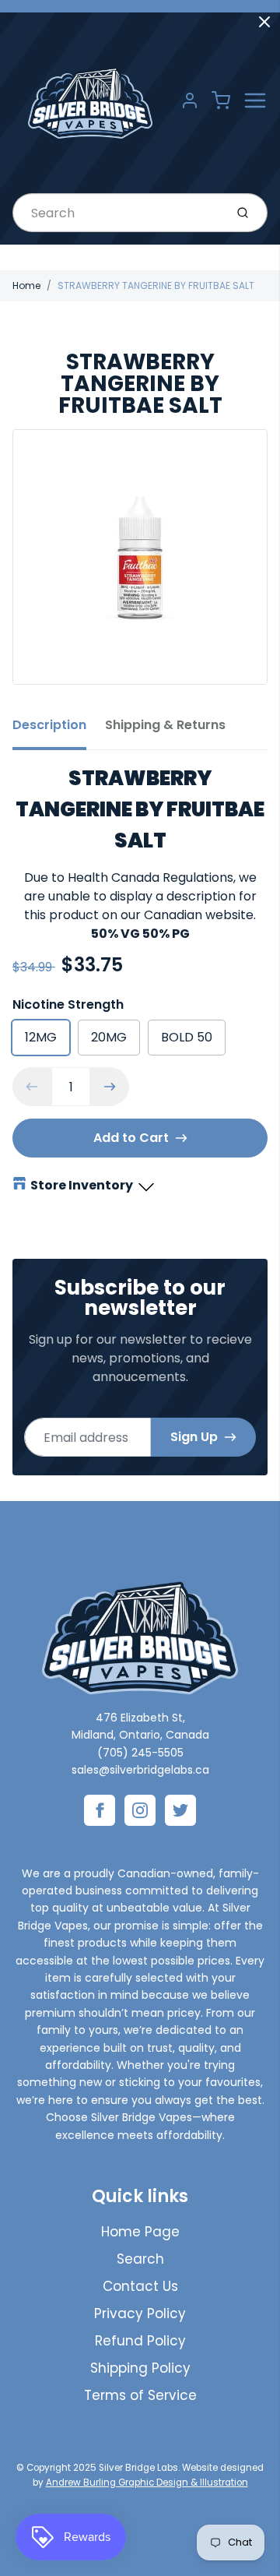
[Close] (264, 22)
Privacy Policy (140, 2313)
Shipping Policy (140, 2368)
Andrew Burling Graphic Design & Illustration (147, 2483)
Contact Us (140, 2286)
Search (140, 2259)
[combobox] (117, 213)
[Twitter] (180, 1810)
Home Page (140, 2232)
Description (49, 725)
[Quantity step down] (32, 1087)
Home (26, 285)
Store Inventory (82, 1185)
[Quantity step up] (110, 1087)
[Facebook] (100, 1810)
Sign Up (194, 1437)
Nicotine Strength (68, 1004)
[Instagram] (140, 1810)
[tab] (59, 730)
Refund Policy (140, 2341)
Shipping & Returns (165, 725)
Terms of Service (140, 2395)
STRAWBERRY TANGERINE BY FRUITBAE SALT (156, 285)
